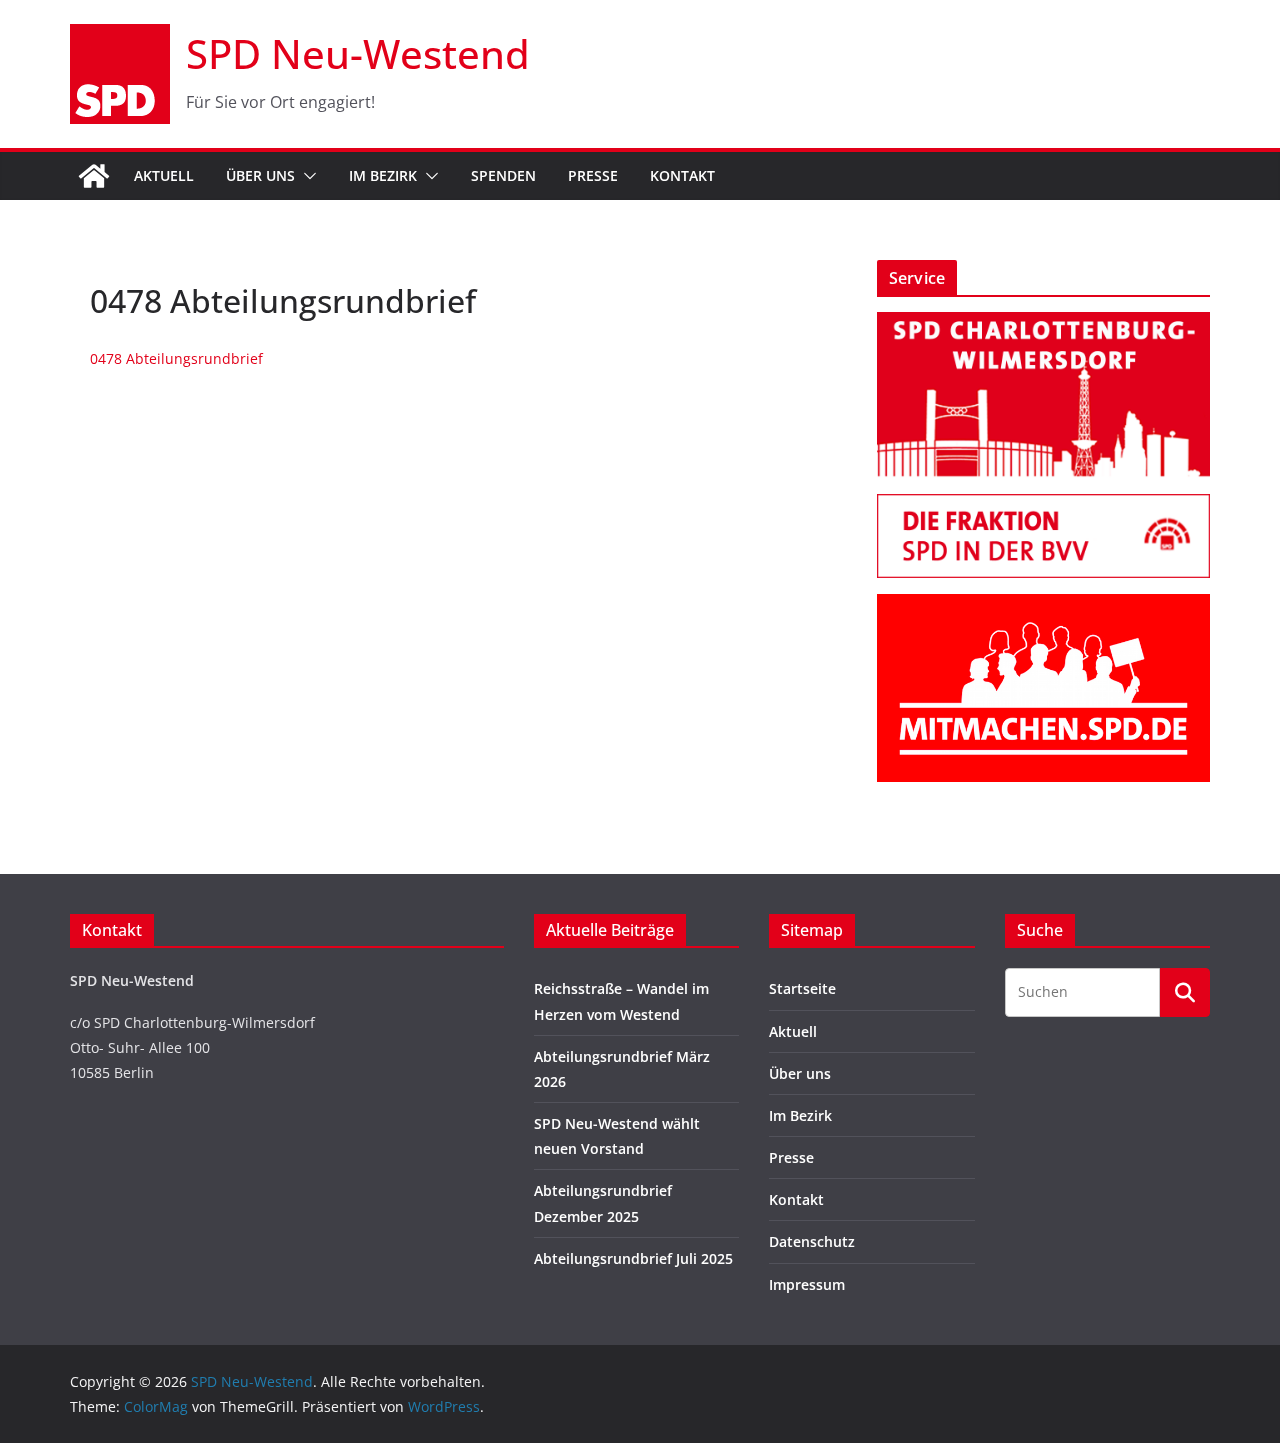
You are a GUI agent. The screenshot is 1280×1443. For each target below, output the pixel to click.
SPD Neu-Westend (358, 53)
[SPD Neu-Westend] (94, 176)
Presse (593, 175)
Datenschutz (812, 1241)
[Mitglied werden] (1043, 606)
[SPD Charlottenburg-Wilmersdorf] (1043, 324)
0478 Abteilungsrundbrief (176, 358)
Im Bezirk (383, 175)
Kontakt (682, 175)
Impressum (807, 1284)
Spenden (503, 175)
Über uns (260, 175)
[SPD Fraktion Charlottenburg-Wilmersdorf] (1043, 506)
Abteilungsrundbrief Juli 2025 (633, 1258)
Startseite (802, 988)
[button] (306, 176)
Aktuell (164, 175)
